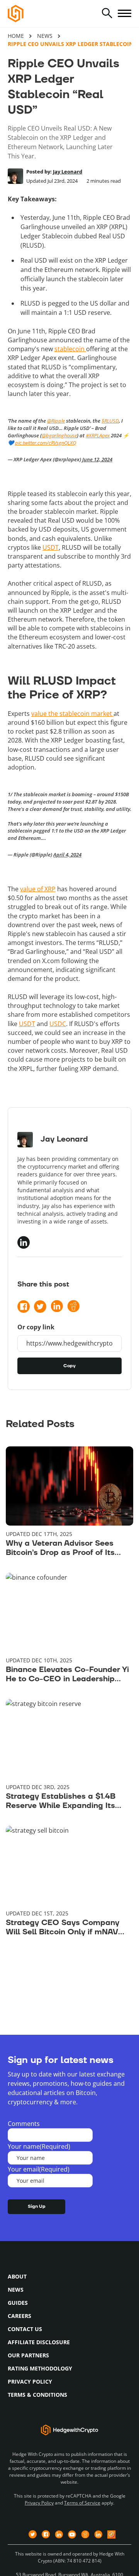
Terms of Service (82, 2503)
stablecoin (70, 349)
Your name (39, 2146)
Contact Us (25, 2329)
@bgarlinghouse (59, 435)
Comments (24, 2124)
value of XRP (38, 889)
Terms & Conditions (37, 2395)
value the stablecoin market (72, 714)
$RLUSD (110, 421)
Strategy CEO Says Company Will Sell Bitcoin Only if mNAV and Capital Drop (63, 1927)
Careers (19, 2316)
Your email (39, 2169)
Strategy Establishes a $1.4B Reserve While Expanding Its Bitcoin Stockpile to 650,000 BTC (62, 1801)
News (45, 36)
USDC (58, 1024)
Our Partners (28, 2355)
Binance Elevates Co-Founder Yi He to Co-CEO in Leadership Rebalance (67, 1674)
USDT (51, 547)
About (17, 2276)
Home (16, 36)
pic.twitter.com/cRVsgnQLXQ (46, 443)
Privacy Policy (30, 2381)
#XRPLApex (98, 435)
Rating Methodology (40, 2368)
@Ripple (56, 421)
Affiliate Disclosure (39, 2342)
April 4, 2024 (67, 855)
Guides (18, 2303)
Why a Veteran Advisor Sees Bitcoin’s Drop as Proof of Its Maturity (60, 1548)
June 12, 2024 (97, 459)
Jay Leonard (68, 172)
